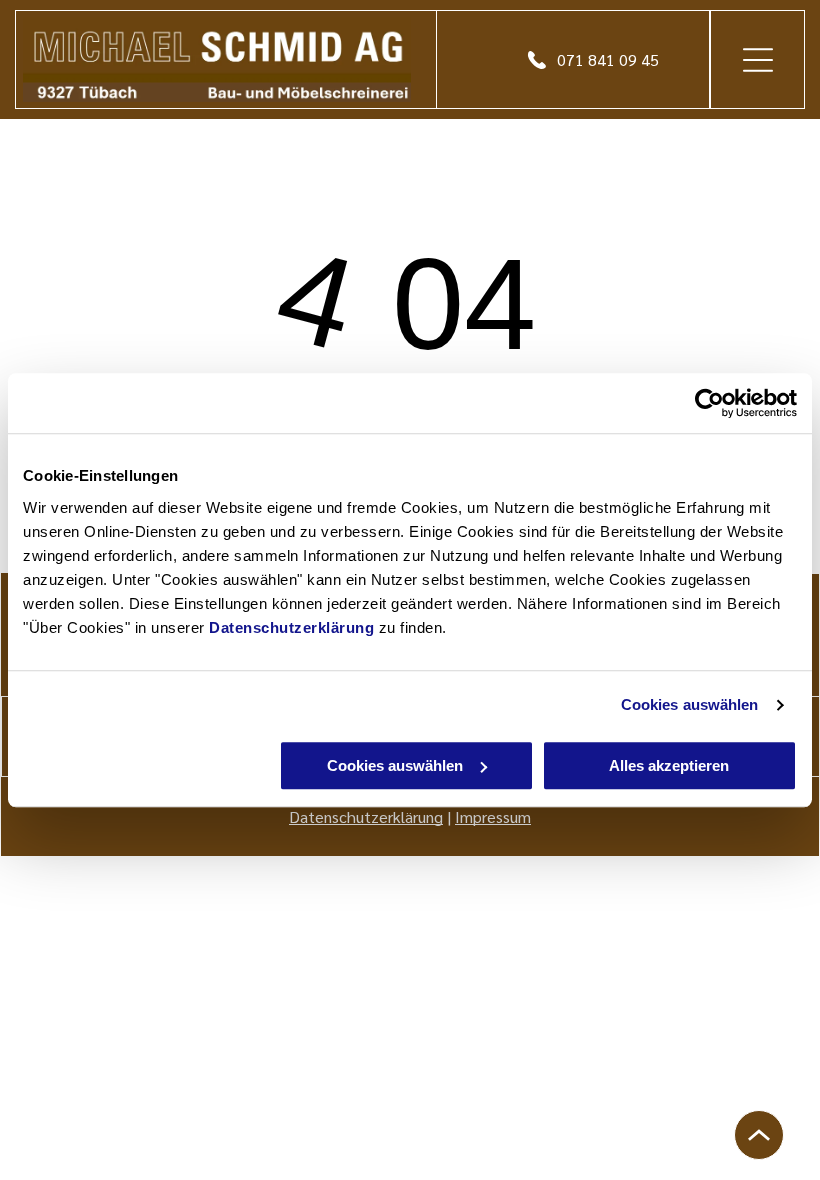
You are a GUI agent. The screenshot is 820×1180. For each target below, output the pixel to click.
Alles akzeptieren (669, 765)
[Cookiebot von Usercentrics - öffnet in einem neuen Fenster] (709, 403)
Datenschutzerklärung (291, 627)
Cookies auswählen (690, 704)
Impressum (493, 816)
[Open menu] (758, 60)
